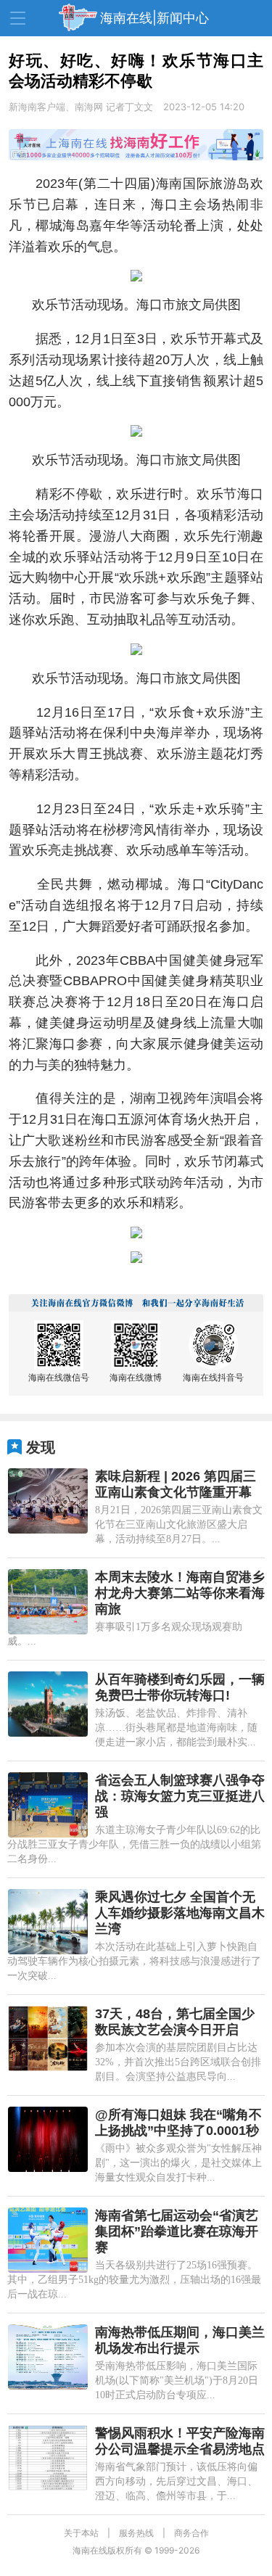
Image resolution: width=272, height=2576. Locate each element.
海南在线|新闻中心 (154, 18)
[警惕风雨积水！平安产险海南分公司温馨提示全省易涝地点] (48, 2458)
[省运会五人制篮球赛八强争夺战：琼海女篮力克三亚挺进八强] (48, 1805)
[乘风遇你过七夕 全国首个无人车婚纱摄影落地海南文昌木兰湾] (48, 1922)
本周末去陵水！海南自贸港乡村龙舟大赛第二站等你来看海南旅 (180, 1593)
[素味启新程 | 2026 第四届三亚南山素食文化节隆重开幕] (48, 1501)
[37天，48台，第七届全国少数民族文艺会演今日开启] (48, 2038)
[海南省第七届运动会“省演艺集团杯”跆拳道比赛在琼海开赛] (48, 2240)
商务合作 (191, 2533)
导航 (18, 18)
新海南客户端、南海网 (56, 107)
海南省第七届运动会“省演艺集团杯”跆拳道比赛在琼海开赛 (177, 2231)
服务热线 (136, 2533)
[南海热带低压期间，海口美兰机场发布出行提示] (48, 2357)
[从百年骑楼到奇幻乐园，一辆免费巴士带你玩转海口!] (48, 1704)
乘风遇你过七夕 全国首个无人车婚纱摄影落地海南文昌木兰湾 (180, 1913)
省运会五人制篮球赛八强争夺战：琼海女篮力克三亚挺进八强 (180, 1796)
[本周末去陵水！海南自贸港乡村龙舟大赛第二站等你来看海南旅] (48, 1602)
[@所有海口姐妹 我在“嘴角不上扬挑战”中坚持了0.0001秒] (48, 2139)
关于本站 (81, 2533)
